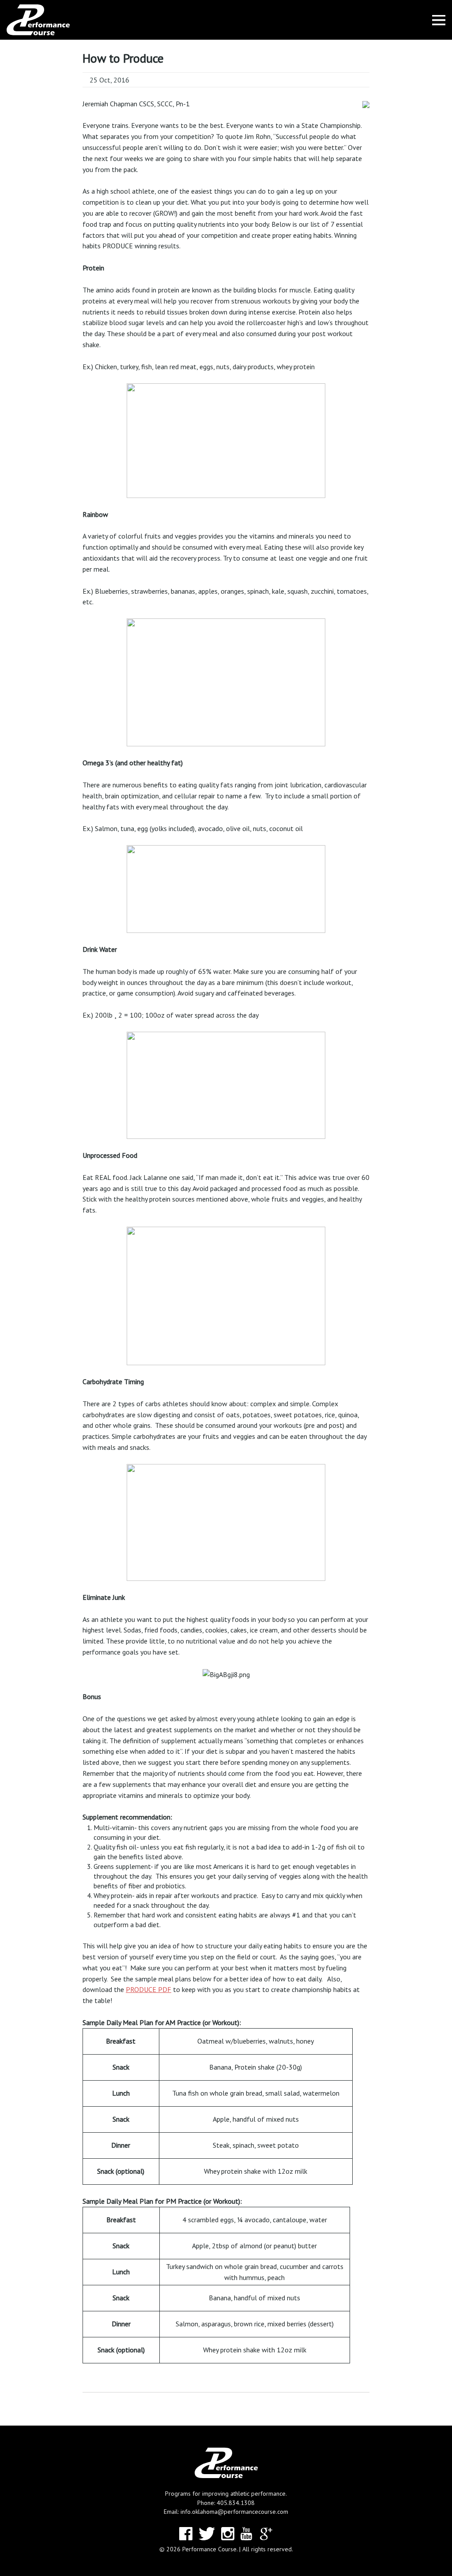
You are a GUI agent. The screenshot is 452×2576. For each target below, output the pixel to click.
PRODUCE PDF (149, 1989)
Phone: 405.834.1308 (226, 2503)
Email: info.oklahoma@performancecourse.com (226, 2512)
